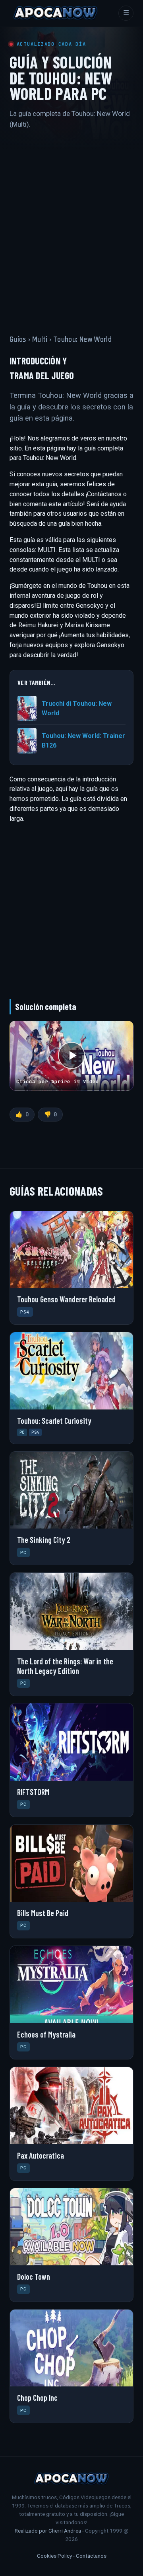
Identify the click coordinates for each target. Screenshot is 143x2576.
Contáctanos (91, 2556)
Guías (18, 340)
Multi (40, 340)
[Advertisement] (71, 225)
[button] (71, 1056)
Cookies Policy (54, 2556)
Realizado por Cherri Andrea (48, 2531)
